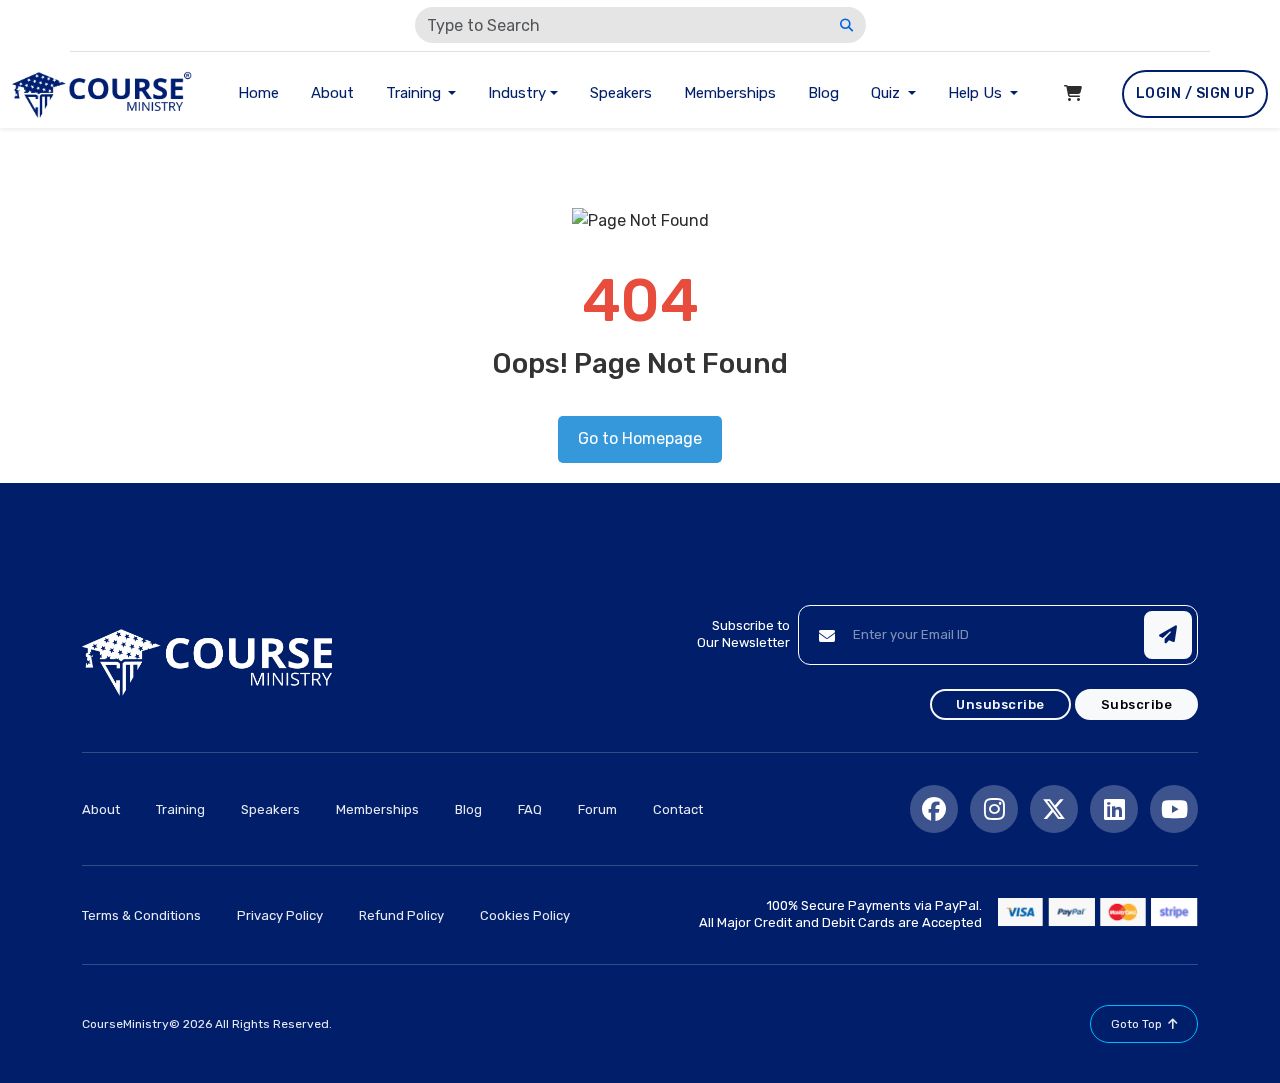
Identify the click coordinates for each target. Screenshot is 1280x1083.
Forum (597, 809)
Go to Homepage (640, 438)
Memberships (730, 93)
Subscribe (1137, 704)
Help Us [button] (977, 93)
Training (180, 809)
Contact (678, 809)
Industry (517, 93)
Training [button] (415, 93)
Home (258, 93)
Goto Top (1136, 1024)
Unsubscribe (1000, 704)
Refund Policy (401, 915)
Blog (823, 93)
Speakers (621, 93)
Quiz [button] (887, 93)
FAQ (530, 809)
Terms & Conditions (141, 915)
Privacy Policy (280, 915)
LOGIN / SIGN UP (1195, 93)
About (332, 93)
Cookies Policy (525, 915)
